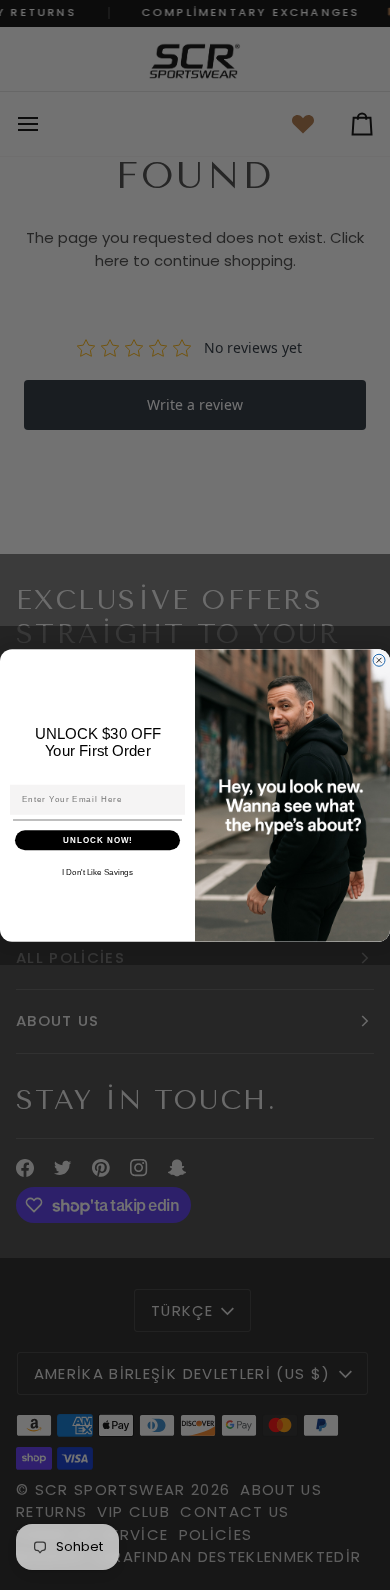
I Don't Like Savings (97, 872)
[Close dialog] (379, 660)
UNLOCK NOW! (98, 839)
